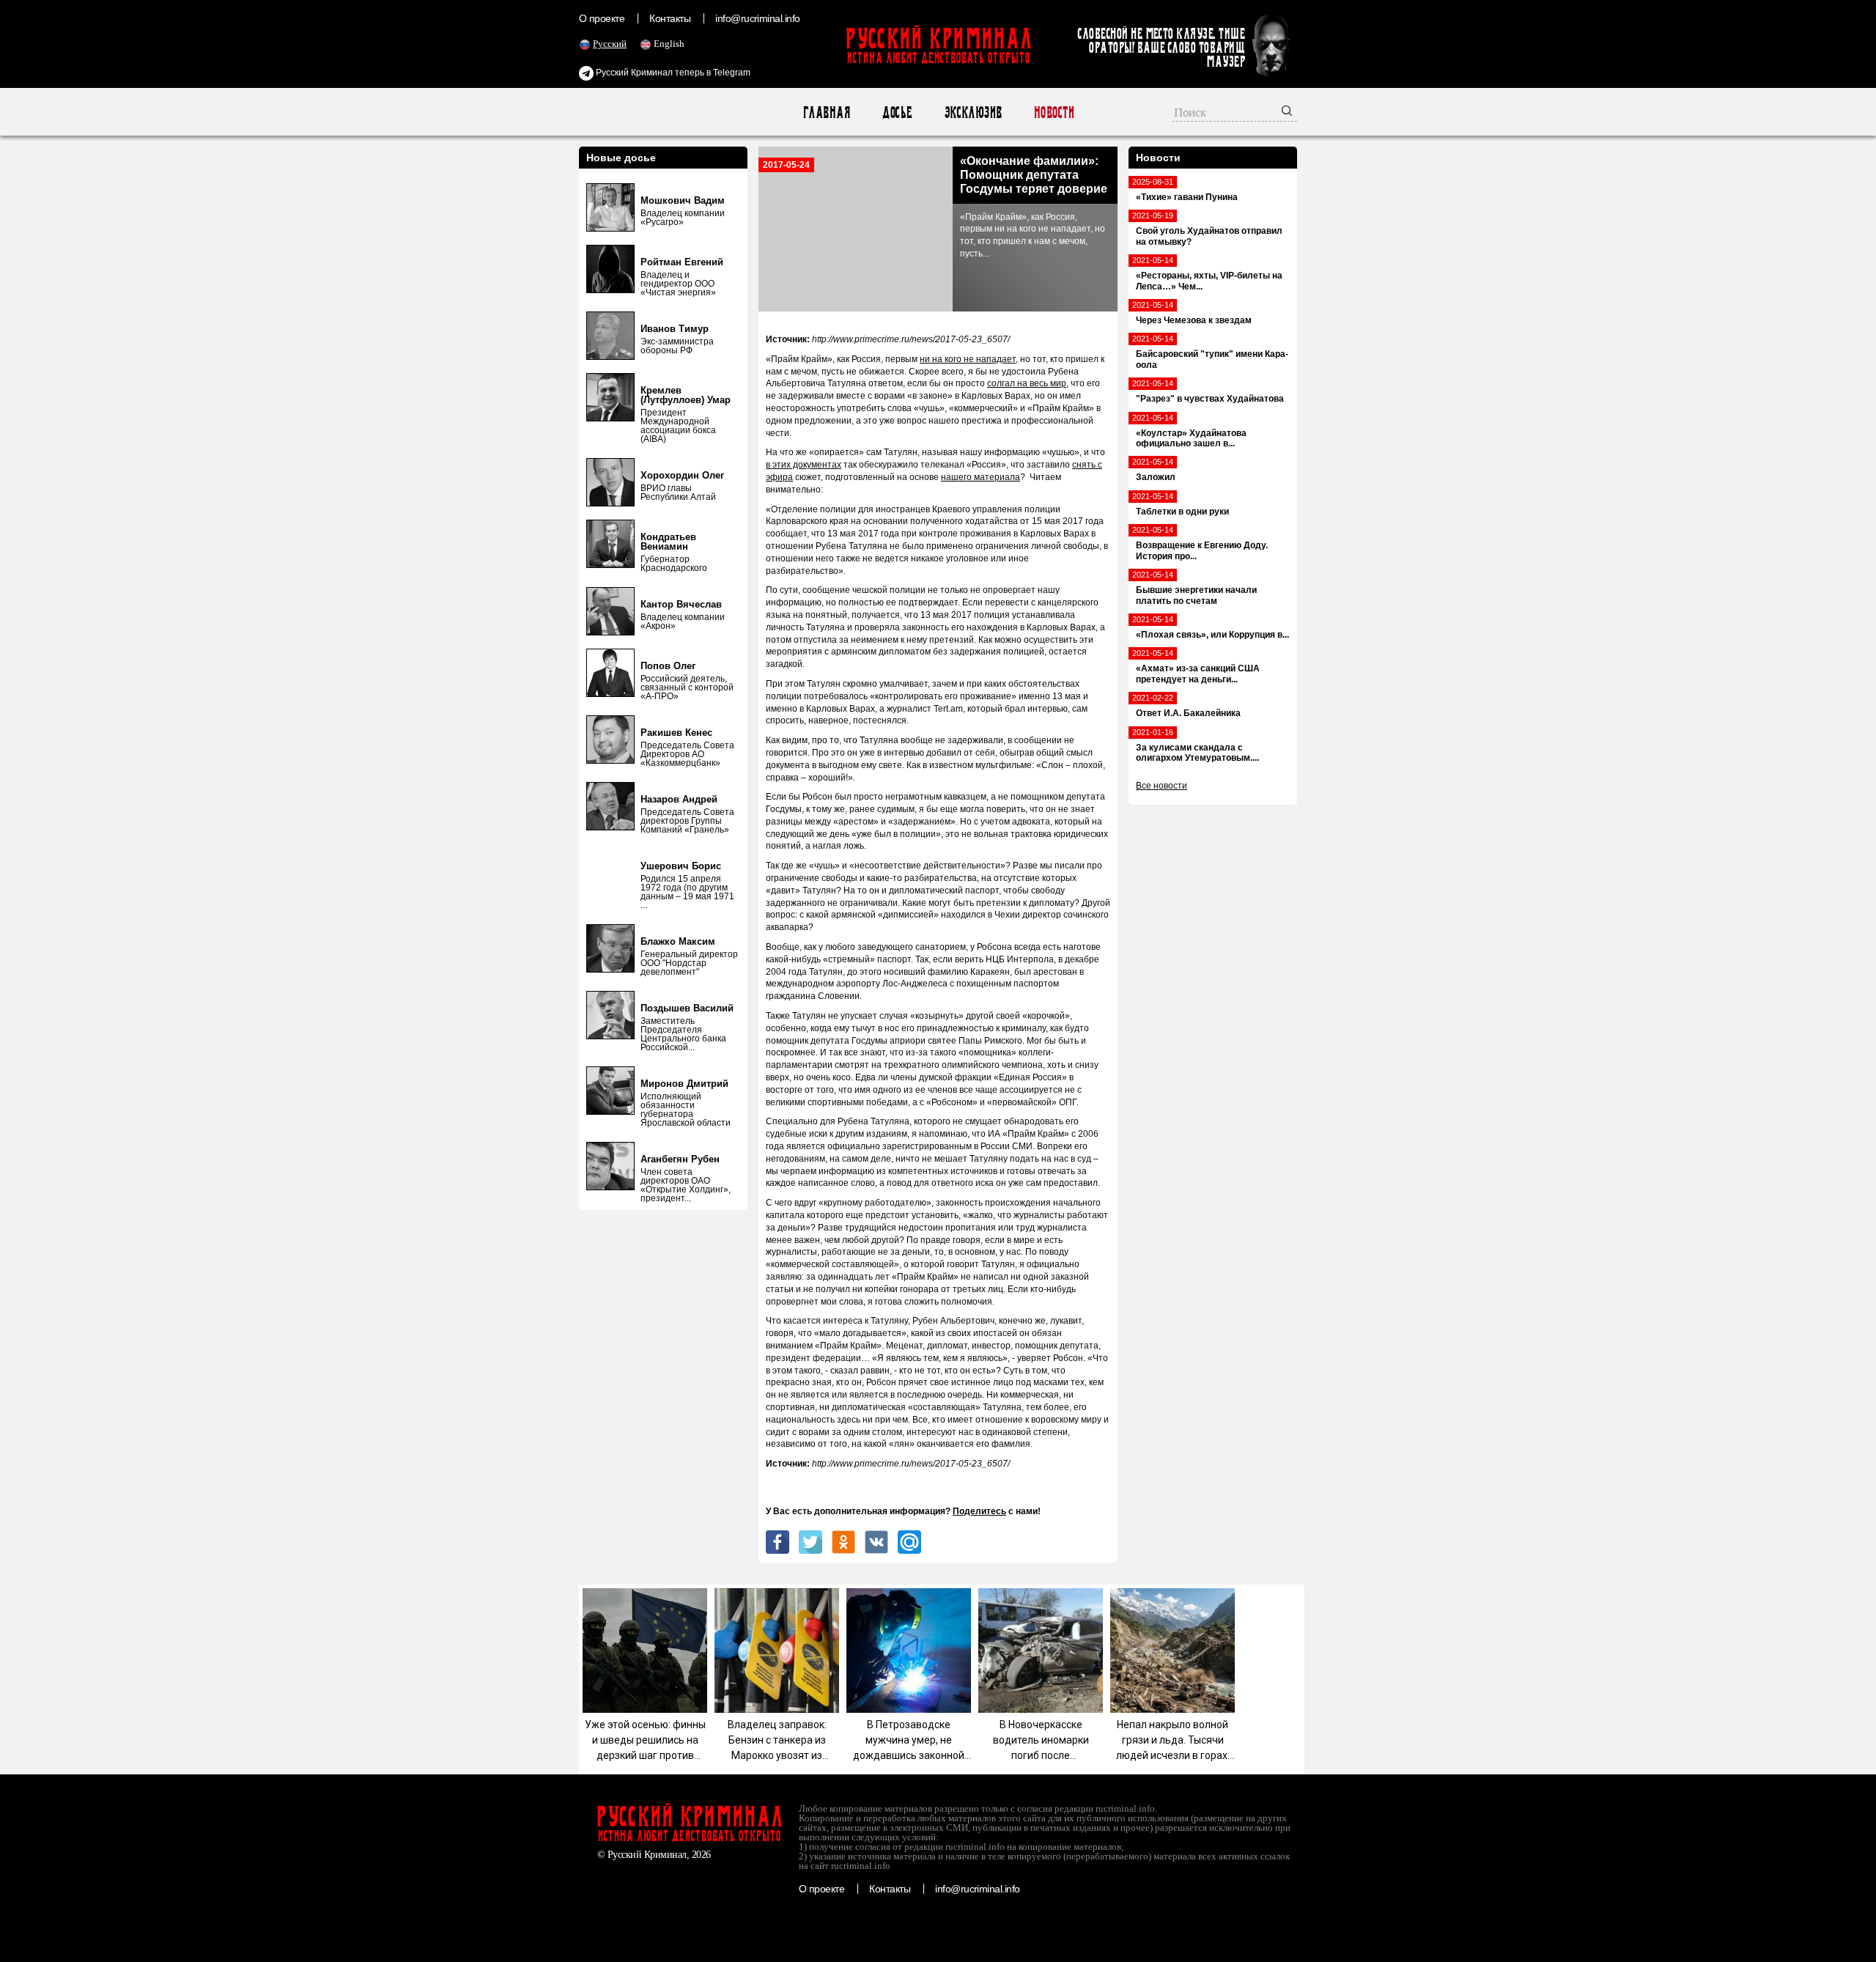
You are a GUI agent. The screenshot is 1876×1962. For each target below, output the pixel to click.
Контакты (670, 18)
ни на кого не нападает (968, 359)
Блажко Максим (678, 941)
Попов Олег (668, 666)
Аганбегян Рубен (680, 1159)
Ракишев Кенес (676, 733)
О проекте (602, 18)
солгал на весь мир (1027, 383)
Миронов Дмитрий (684, 1084)
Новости (1053, 113)
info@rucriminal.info (758, 18)
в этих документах (804, 465)
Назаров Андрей (679, 799)
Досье (897, 113)
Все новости (1162, 786)
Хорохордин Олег (682, 475)
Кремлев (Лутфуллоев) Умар (686, 395)
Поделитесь (979, 1511)
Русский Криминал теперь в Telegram (672, 73)
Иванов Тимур (675, 329)
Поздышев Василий (687, 1008)
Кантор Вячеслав (681, 604)
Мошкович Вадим (683, 200)
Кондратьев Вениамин (668, 542)
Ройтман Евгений (682, 262)
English (669, 44)
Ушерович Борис (681, 866)
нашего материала (981, 477)
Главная (826, 113)
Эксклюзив (973, 113)
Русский (610, 44)
